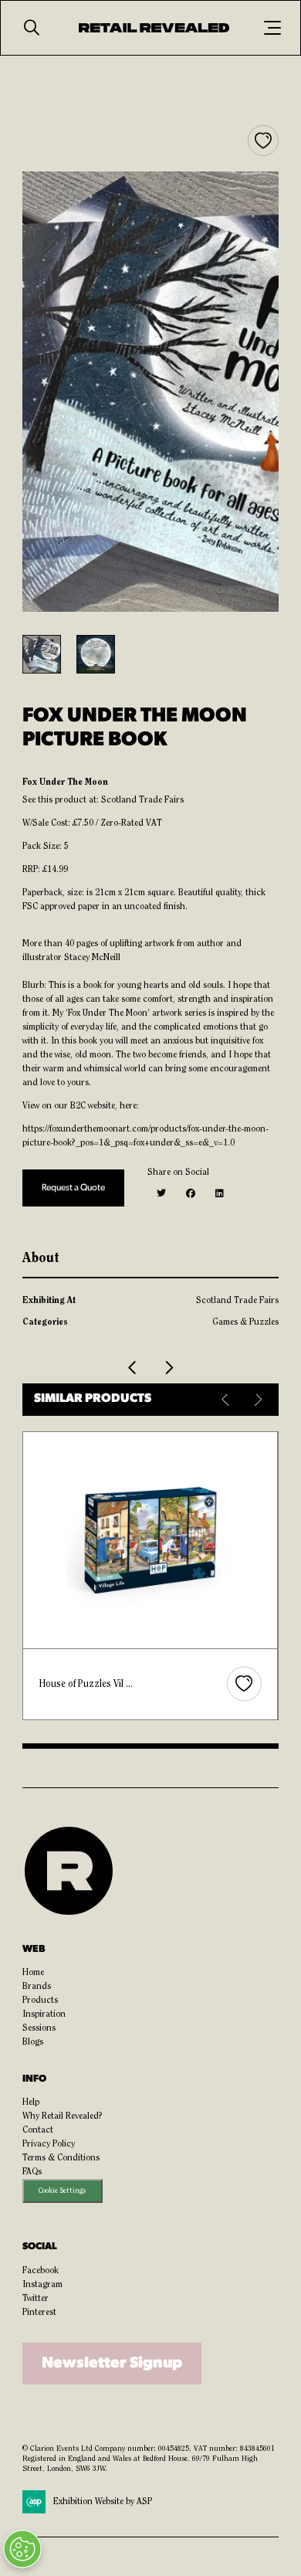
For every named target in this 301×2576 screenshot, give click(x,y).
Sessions (39, 2028)
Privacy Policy (49, 2144)
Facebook (41, 2271)
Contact (38, 2130)
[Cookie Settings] (22, 2549)
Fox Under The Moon (65, 782)
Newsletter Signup (112, 2364)
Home (33, 1973)
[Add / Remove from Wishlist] (263, 141)
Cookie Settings (62, 2191)
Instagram (42, 2285)
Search (32, 28)
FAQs (32, 2172)
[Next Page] (168, 1368)
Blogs (33, 2042)
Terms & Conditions (61, 2158)
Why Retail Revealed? (63, 2116)
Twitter (36, 2299)
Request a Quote (73, 1188)
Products (40, 2001)
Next (257, 1400)
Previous (227, 1400)
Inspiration (44, 2014)
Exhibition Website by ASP (103, 2502)
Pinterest (39, 2313)
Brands (37, 1987)
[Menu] (272, 28)
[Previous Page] (133, 1368)
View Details (152, 1540)
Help (31, 2103)
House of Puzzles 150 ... (90, 1684)
